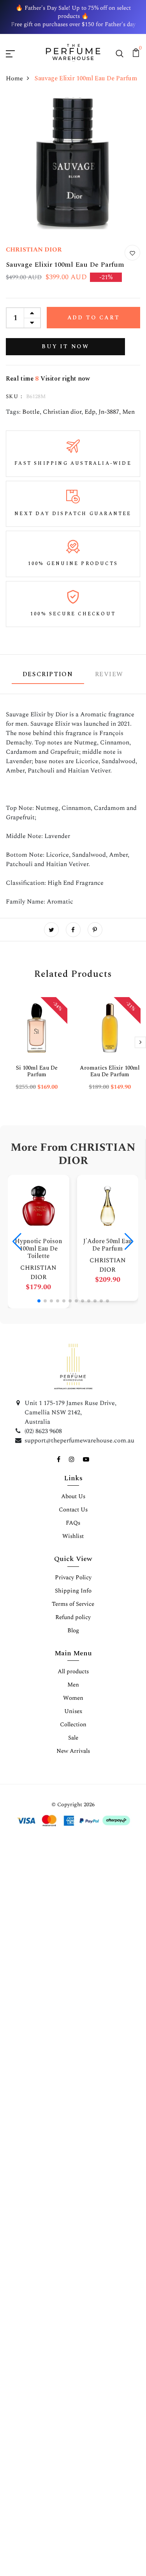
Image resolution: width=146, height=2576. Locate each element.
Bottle (31, 412)
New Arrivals (73, 1751)
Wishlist (73, 1536)
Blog (73, 1631)
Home (14, 78)
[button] (39, 1301)
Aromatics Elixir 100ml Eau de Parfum (110, 1071)
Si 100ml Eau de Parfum (37, 1071)
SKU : (14, 396)
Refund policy (73, 1617)
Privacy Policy (73, 1578)
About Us (73, 1496)
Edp (90, 412)
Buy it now (65, 346)
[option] (37, 1050)
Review (109, 674)
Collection (73, 1725)
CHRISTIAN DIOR (34, 250)
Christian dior (62, 412)
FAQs (73, 1523)
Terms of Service (73, 1604)
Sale (73, 1738)
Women (73, 1698)
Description (48, 674)
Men (128, 412)
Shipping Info (73, 1591)
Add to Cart (94, 318)
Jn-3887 (109, 412)
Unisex (73, 1711)
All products (73, 1672)
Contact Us (73, 1510)
